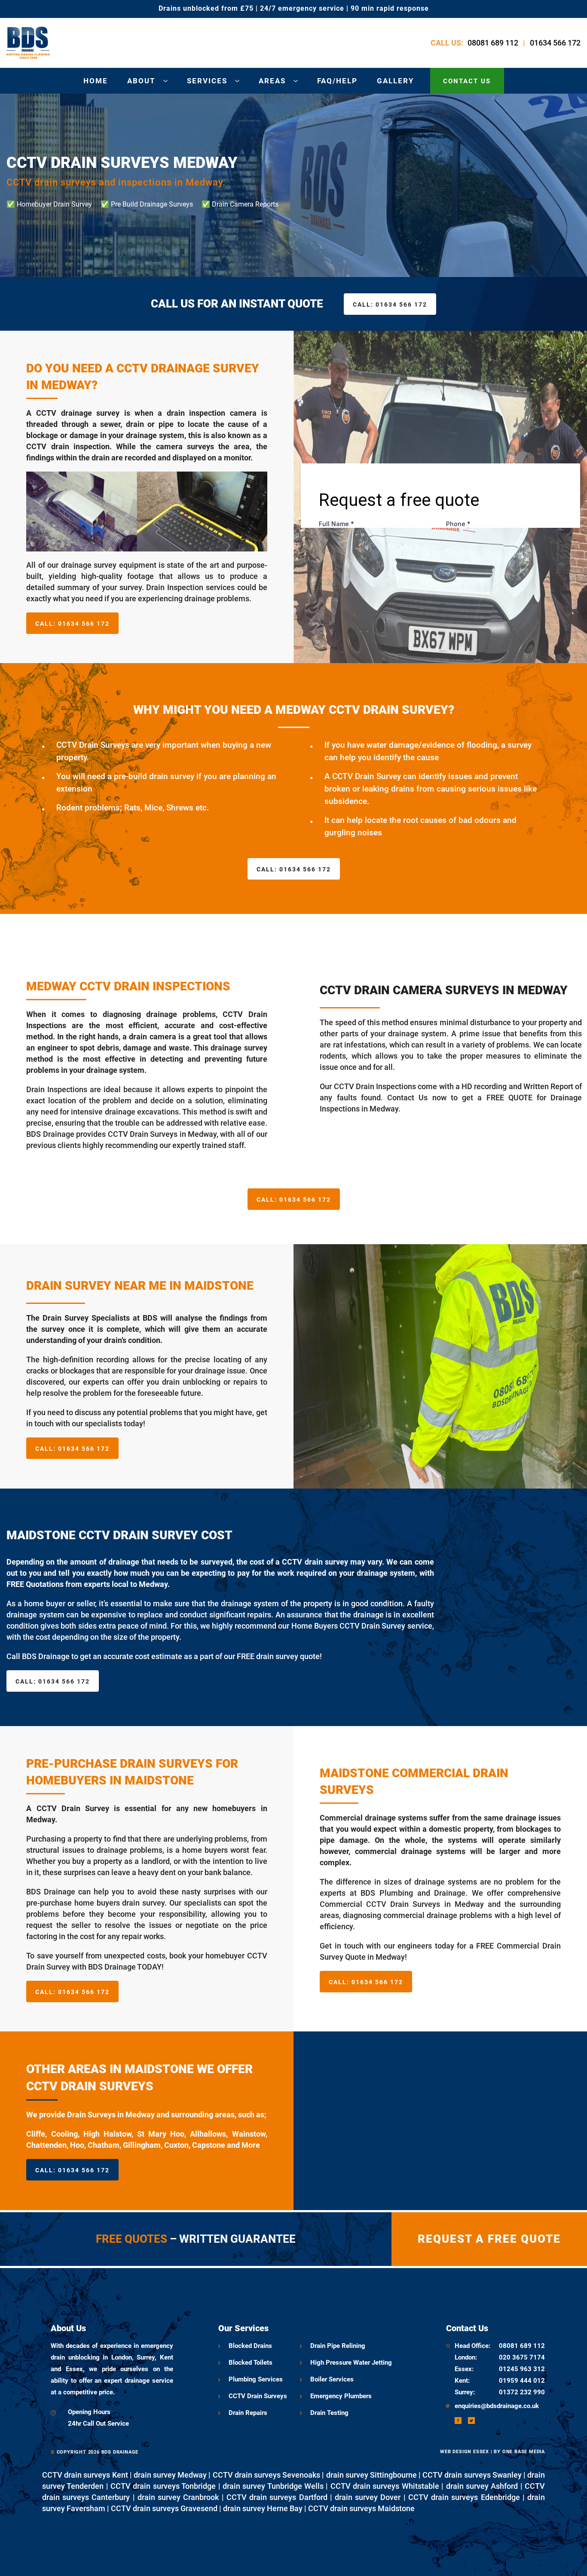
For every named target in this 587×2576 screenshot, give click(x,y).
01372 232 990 (522, 2392)
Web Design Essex (465, 2452)
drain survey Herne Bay (263, 2508)
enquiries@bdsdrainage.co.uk (497, 2406)
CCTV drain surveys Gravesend (164, 2508)
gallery (396, 81)
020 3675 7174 (522, 2357)
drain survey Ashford (482, 2486)
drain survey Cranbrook (178, 2497)
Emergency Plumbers (341, 2396)
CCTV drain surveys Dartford (277, 2497)
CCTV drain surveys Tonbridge (163, 2486)
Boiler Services (332, 2379)
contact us (467, 81)
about (141, 81)
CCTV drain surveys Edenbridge (464, 2497)
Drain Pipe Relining (338, 2346)
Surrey (464, 2392)
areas (272, 81)
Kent (461, 2381)
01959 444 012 (522, 2381)
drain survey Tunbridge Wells (273, 2486)
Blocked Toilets (251, 2363)
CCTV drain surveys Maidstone (361, 2508)
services (207, 81)
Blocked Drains (250, 2346)
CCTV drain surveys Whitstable (385, 2486)
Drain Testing (329, 2413)
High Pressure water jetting (351, 2363)
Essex (463, 2369)
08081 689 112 (493, 43)
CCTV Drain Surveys (258, 2396)
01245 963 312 (522, 2369)
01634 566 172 (555, 43)
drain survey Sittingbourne (371, 2475)
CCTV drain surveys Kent (85, 2475)
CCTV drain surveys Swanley (472, 2475)
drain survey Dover (368, 2497)
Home (96, 81)
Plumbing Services (256, 2379)
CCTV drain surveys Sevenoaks (267, 2475)
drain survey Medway (170, 2475)
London (465, 2357)
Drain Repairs (248, 2413)
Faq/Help (337, 81)
